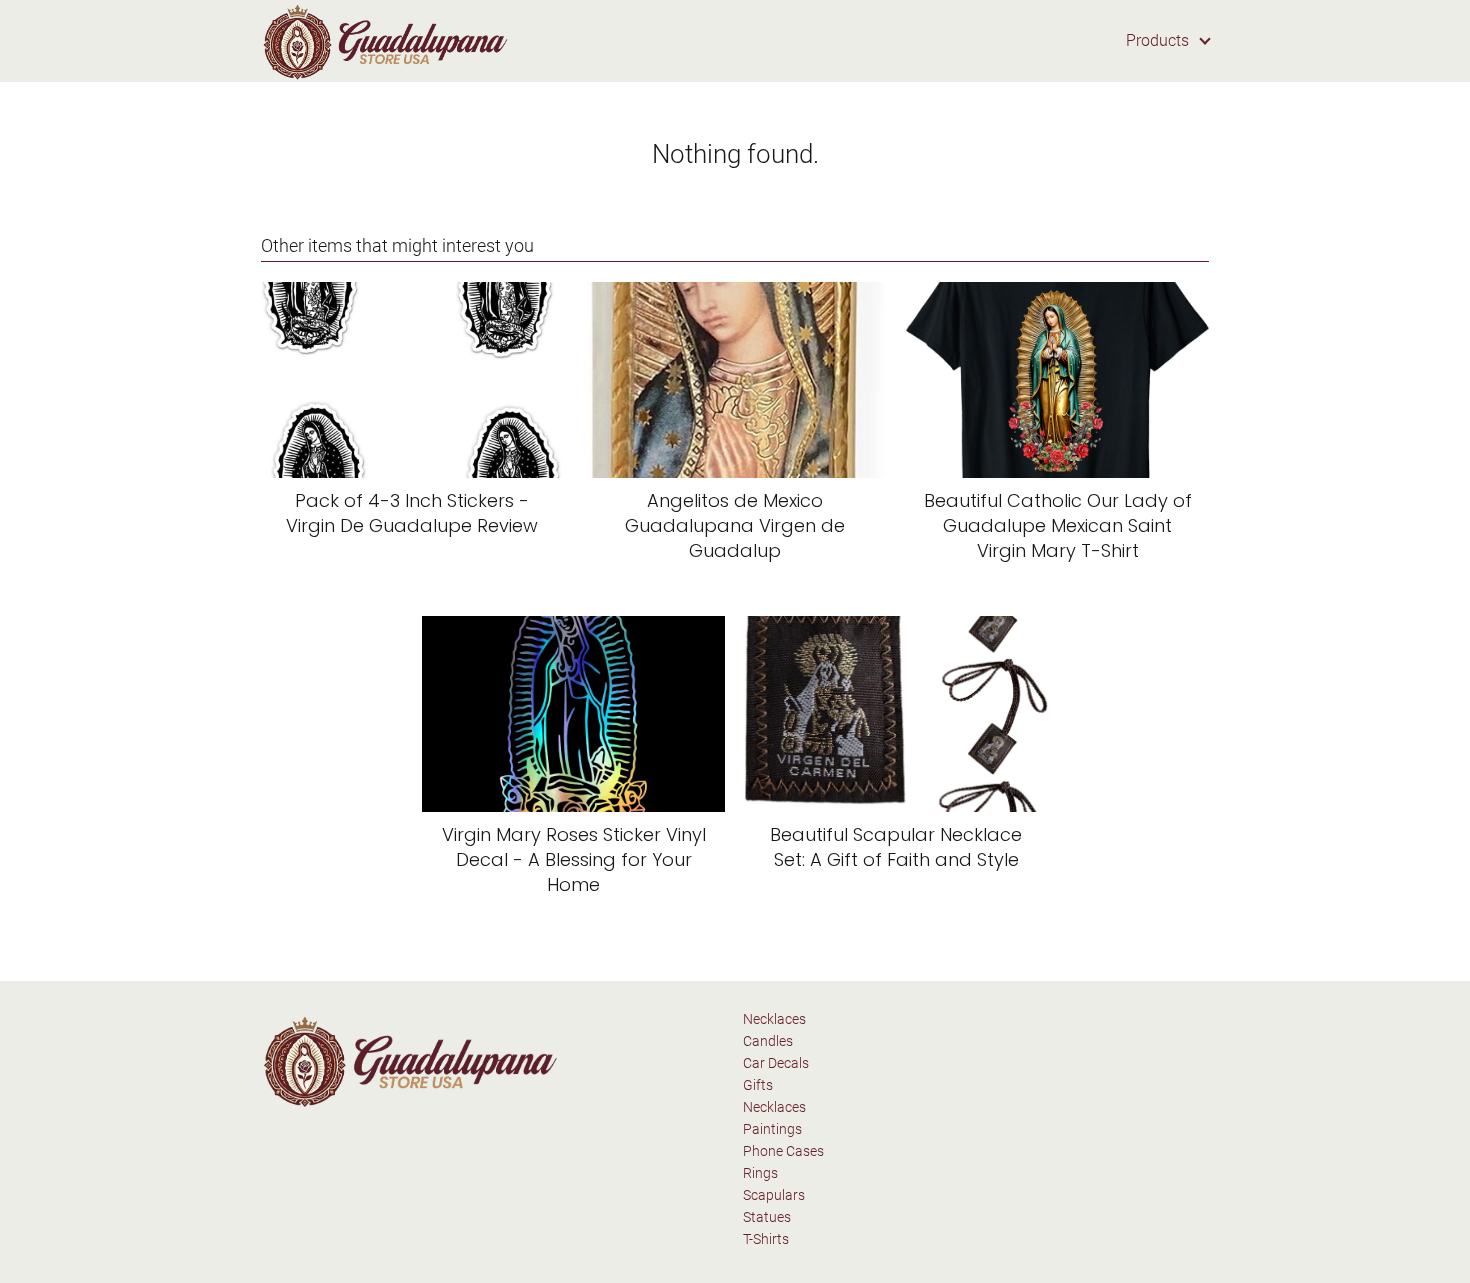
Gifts (758, 1085)
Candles (768, 1041)
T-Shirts (766, 1239)
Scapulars (774, 1195)
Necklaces (774, 1019)
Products (1157, 40)
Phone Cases (783, 1151)
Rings (760, 1173)
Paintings (772, 1129)
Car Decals (776, 1063)
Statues (767, 1217)
